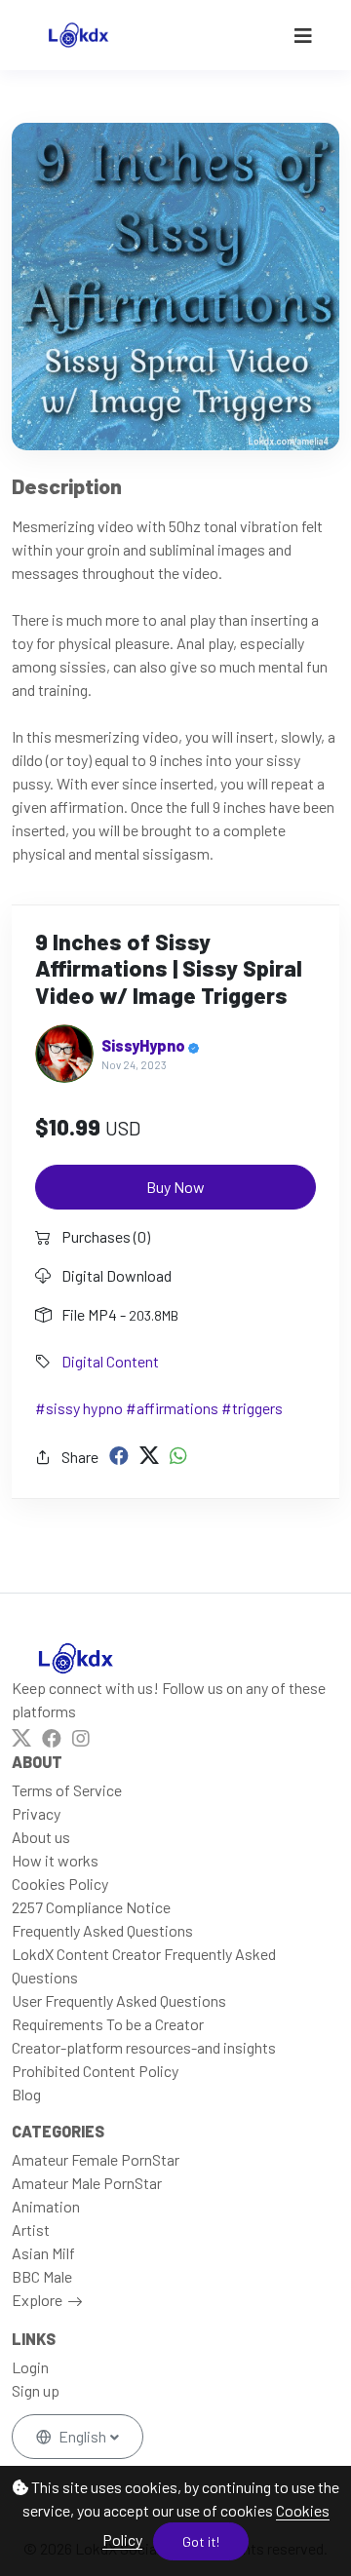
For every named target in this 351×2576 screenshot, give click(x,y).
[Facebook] (119, 1455)
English (82, 2436)
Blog (26, 2094)
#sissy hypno (79, 1408)
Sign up (36, 2390)
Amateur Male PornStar (87, 2183)
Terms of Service (67, 1790)
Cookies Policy (60, 1884)
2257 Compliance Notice (91, 1907)
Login (30, 2367)
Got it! (201, 2541)
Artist (31, 2230)
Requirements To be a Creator (108, 2024)
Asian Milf (43, 2253)
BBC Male (42, 2276)
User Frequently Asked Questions (119, 2000)
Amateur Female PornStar (96, 2159)
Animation (46, 2206)
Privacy (36, 1813)
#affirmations (172, 1408)
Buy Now (175, 1187)
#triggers (252, 1408)
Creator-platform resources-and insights (144, 2047)
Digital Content (110, 1361)
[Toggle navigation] (303, 36)
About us (41, 1837)
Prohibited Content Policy (95, 2071)
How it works (55, 1860)
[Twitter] (149, 1455)
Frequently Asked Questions (102, 1930)
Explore (37, 2300)
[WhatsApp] (178, 1455)
